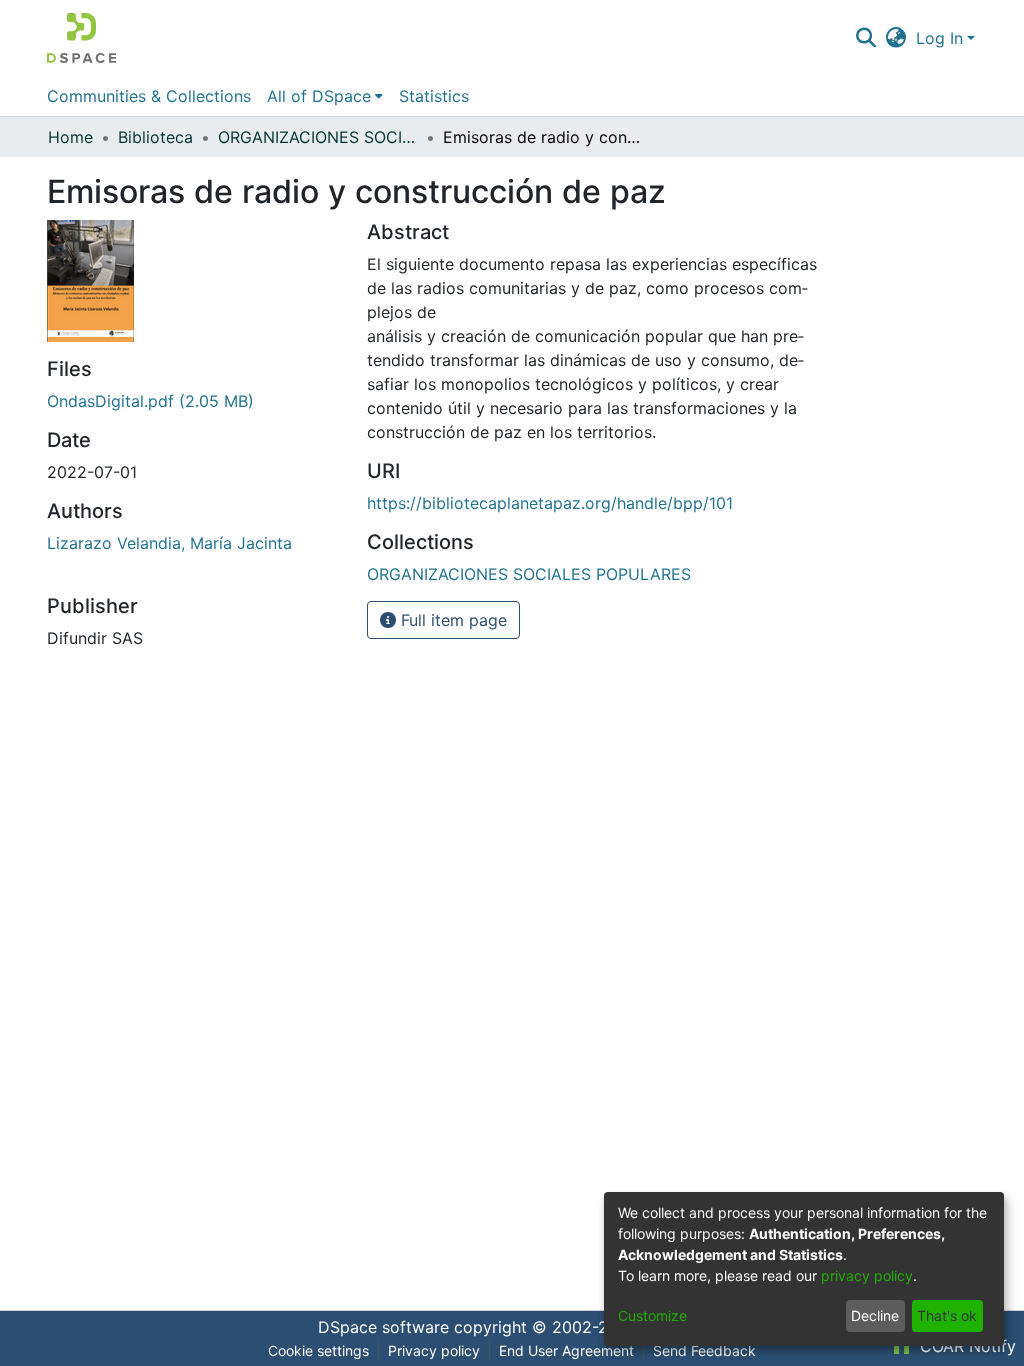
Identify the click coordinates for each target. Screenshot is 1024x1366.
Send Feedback (704, 1350)
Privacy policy (434, 1350)
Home (70, 137)
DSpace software (383, 1327)
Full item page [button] (451, 620)
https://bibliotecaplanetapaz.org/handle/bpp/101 (550, 503)
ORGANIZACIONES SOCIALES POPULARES (318, 137)
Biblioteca (155, 137)
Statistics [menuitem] (434, 96)
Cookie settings (318, 1350)
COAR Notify (965, 1346)
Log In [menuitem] (939, 38)
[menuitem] (896, 38)
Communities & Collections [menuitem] (149, 96)
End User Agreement (566, 1350)
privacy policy (867, 1275)
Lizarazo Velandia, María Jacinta (169, 543)
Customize (652, 1315)
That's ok (947, 1315)
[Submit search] (865, 38)
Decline (875, 1315)
